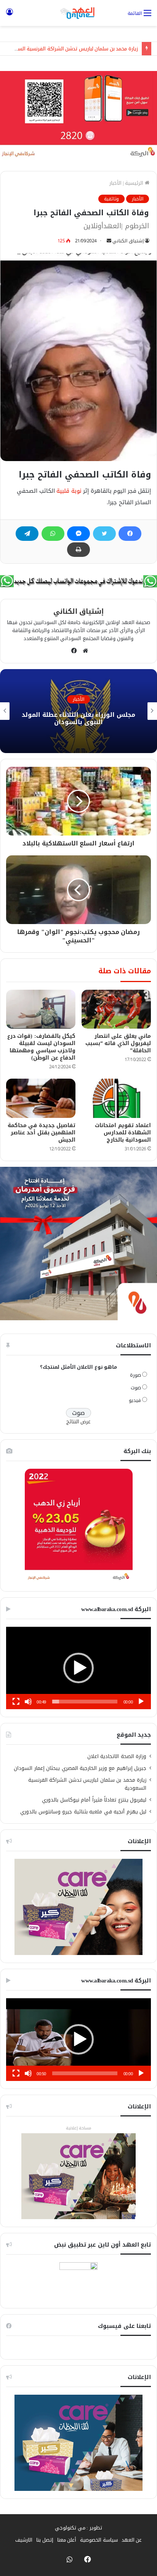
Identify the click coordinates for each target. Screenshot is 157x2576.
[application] (78, 1668)
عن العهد (132, 2540)
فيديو (135, 1400)
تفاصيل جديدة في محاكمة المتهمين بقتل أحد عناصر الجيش (42, 1133)
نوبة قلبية (69, 491)
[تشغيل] (141, 1702)
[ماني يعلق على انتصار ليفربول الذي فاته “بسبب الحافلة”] (116, 1009)
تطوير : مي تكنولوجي (78, 2528)
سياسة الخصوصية (99, 2540)
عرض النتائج (79, 1422)
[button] (78, 1668)
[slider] (85, 1702)
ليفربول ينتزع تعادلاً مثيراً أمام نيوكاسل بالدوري (94, 1800)
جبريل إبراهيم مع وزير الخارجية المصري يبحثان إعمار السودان (80, 1768)
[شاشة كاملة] (16, 1702)
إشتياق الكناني (128, 241)
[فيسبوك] (130, 534)
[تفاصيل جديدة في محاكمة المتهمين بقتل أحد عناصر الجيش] (41, 1098)
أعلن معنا (67, 2540)
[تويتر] (104, 534)
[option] (78, 711)
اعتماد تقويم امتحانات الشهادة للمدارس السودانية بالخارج (123, 1133)
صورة (135, 1375)
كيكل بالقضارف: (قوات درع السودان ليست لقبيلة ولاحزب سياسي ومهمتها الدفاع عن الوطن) (42, 1047)
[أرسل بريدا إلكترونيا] (109, 241)
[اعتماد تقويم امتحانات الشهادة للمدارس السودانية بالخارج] (116, 1098)
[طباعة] (78, 550)
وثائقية (111, 199)
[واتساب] (53, 534)
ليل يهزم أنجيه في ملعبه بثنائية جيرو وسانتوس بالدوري (83, 1812)
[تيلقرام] (27, 534)
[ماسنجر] (78, 534)
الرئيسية (135, 183)
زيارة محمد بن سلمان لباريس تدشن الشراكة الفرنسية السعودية (71, 49)
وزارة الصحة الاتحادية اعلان (117, 1756)
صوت (136, 1388)
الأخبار (115, 183)
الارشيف (24, 2540)
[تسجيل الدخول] (10, 16)
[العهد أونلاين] (78, 13)
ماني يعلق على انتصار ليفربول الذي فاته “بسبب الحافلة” (118, 1043)
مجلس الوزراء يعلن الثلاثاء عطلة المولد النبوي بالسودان (78, 718)
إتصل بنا (45, 2540)
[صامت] (28, 1702)
